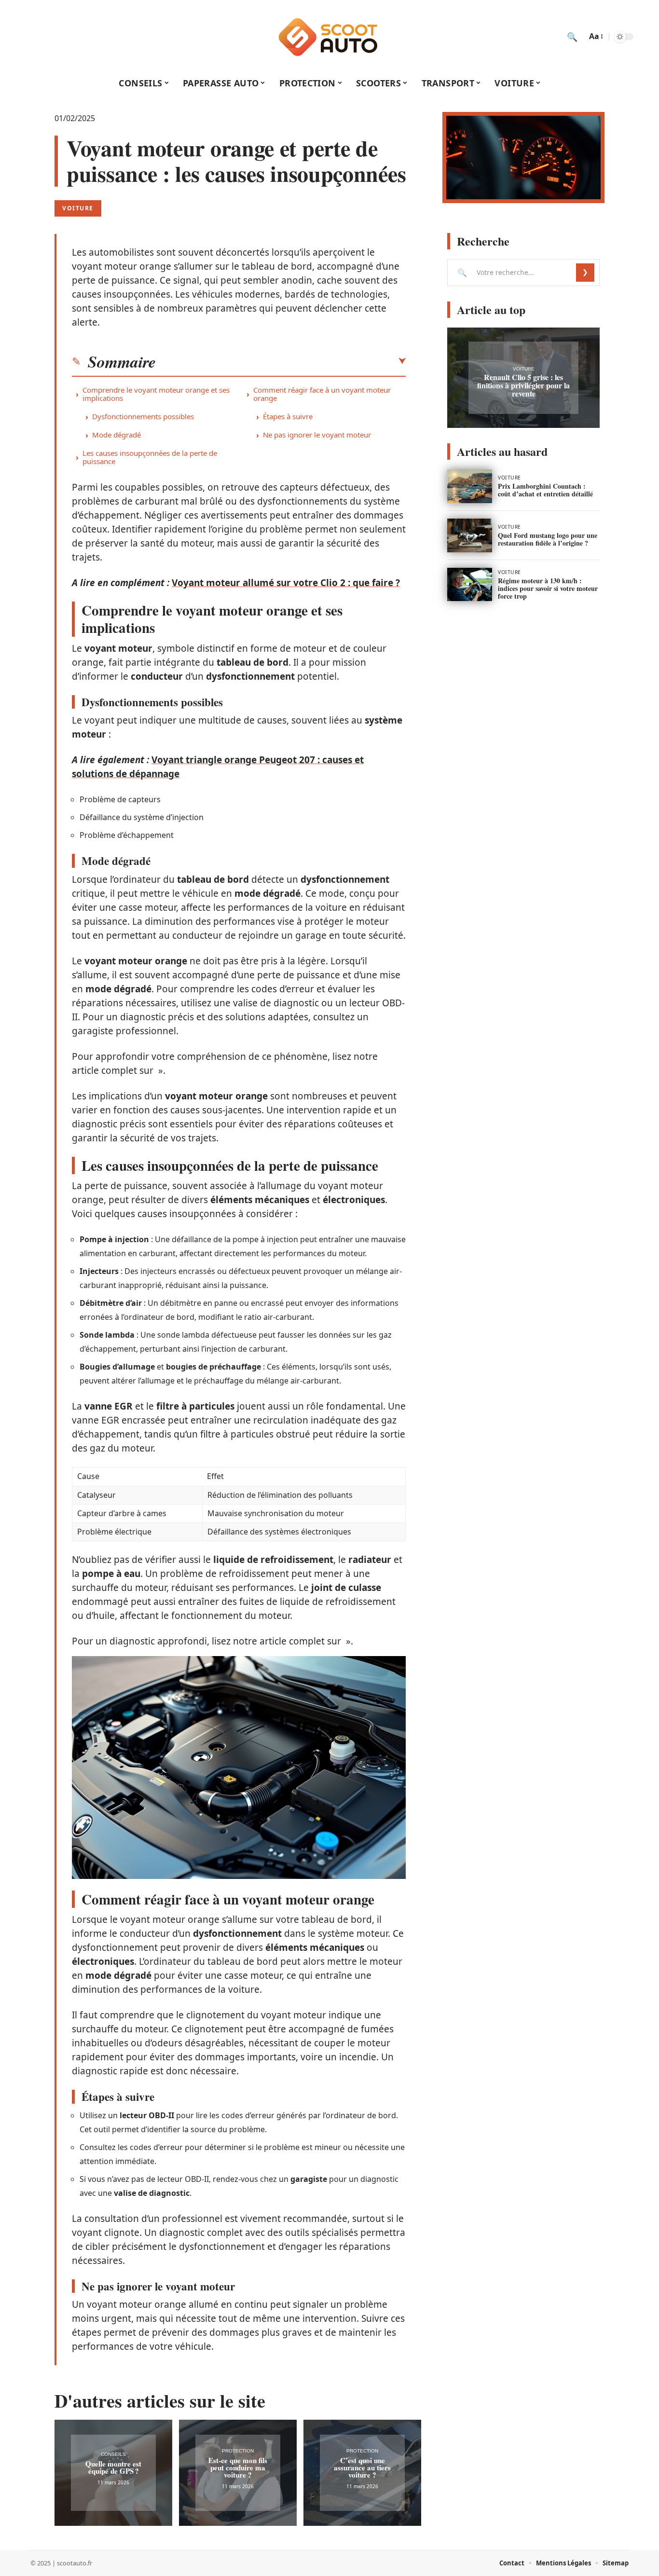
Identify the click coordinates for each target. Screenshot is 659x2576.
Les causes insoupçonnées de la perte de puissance (150, 457)
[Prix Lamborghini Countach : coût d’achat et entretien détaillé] (470, 486)
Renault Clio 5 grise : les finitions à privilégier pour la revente (523, 385)
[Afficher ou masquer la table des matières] (281, 361)
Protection (238, 2451)
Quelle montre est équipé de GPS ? (113, 2467)
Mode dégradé (117, 435)
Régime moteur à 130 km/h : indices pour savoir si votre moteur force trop (548, 588)
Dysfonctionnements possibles (143, 416)
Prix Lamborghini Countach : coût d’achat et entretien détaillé (545, 490)
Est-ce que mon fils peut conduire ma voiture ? (238, 2467)
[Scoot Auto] (329, 37)
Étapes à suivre (288, 416)
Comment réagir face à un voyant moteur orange (322, 394)
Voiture (78, 208)
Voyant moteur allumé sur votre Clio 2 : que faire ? (286, 583)
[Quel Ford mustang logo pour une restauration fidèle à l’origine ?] (470, 535)
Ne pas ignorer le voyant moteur (317, 435)
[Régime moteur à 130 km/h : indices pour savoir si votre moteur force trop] (470, 585)
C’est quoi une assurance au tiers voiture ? (362, 2467)
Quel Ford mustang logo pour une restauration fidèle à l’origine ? (548, 539)
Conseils (113, 2454)
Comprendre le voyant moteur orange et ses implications (156, 394)
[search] (572, 37)
